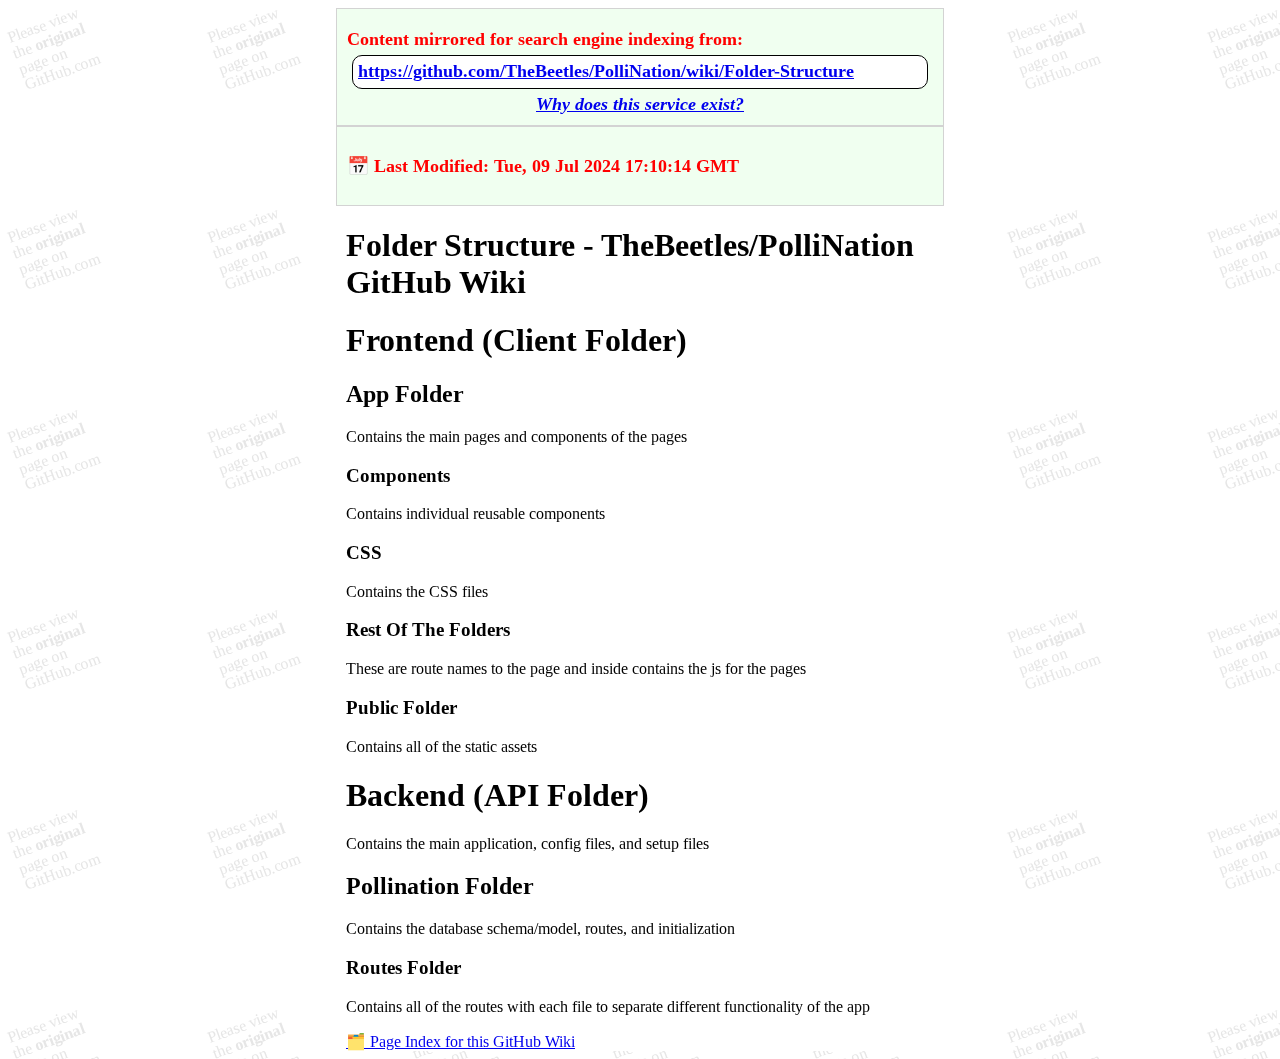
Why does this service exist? (640, 104)
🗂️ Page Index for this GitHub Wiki (460, 1041)
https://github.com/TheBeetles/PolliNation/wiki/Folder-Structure (606, 71)
